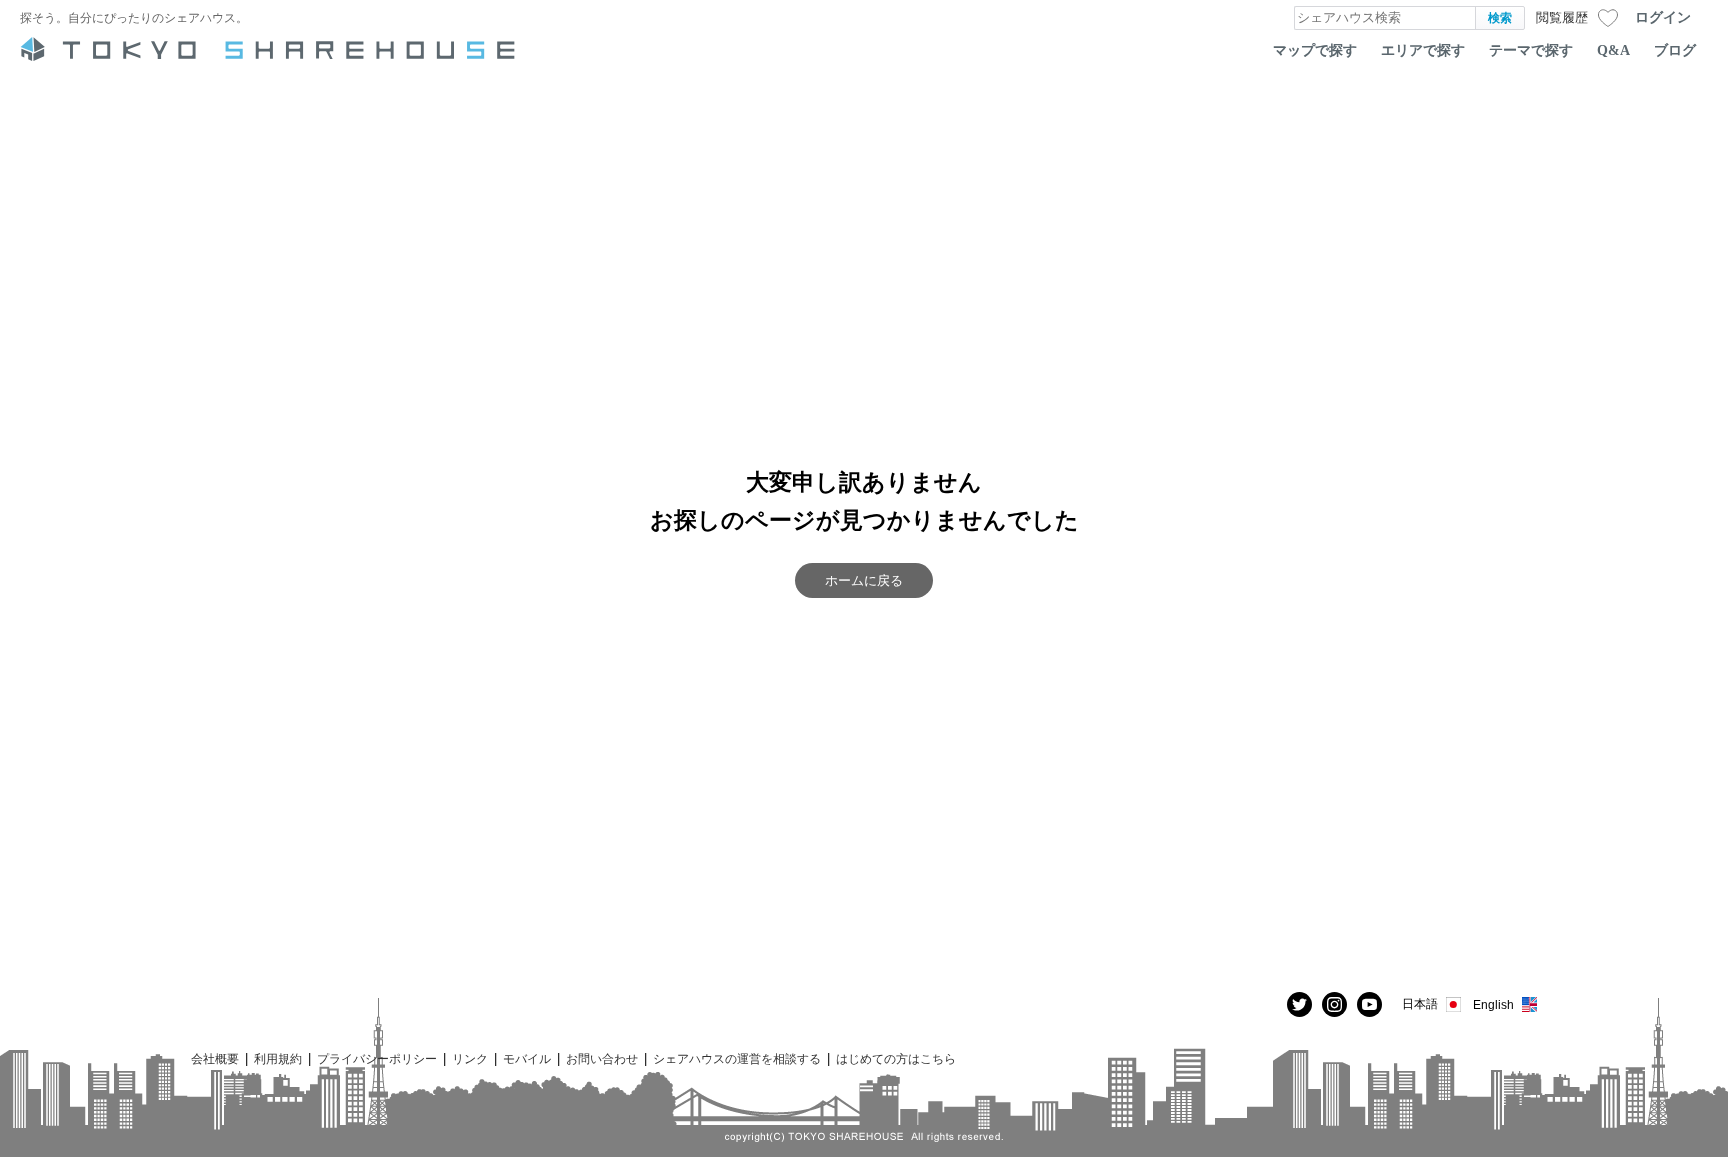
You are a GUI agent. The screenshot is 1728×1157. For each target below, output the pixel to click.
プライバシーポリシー (377, 1058)
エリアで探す (1423, 50)
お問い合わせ (602, 1058)
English (1493, 1004)
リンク (470, 1058)
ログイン (1663, 17)
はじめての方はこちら (896, 1058)
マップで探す (1315, 50)
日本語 (1420, 1003)
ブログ (1675, 50)
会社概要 (215, 1058)
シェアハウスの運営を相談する (737, 1058)
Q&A (1613, 50)
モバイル (527, 1058)
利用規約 (278, 1058)
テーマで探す (1531, 50)
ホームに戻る (864, 580)
